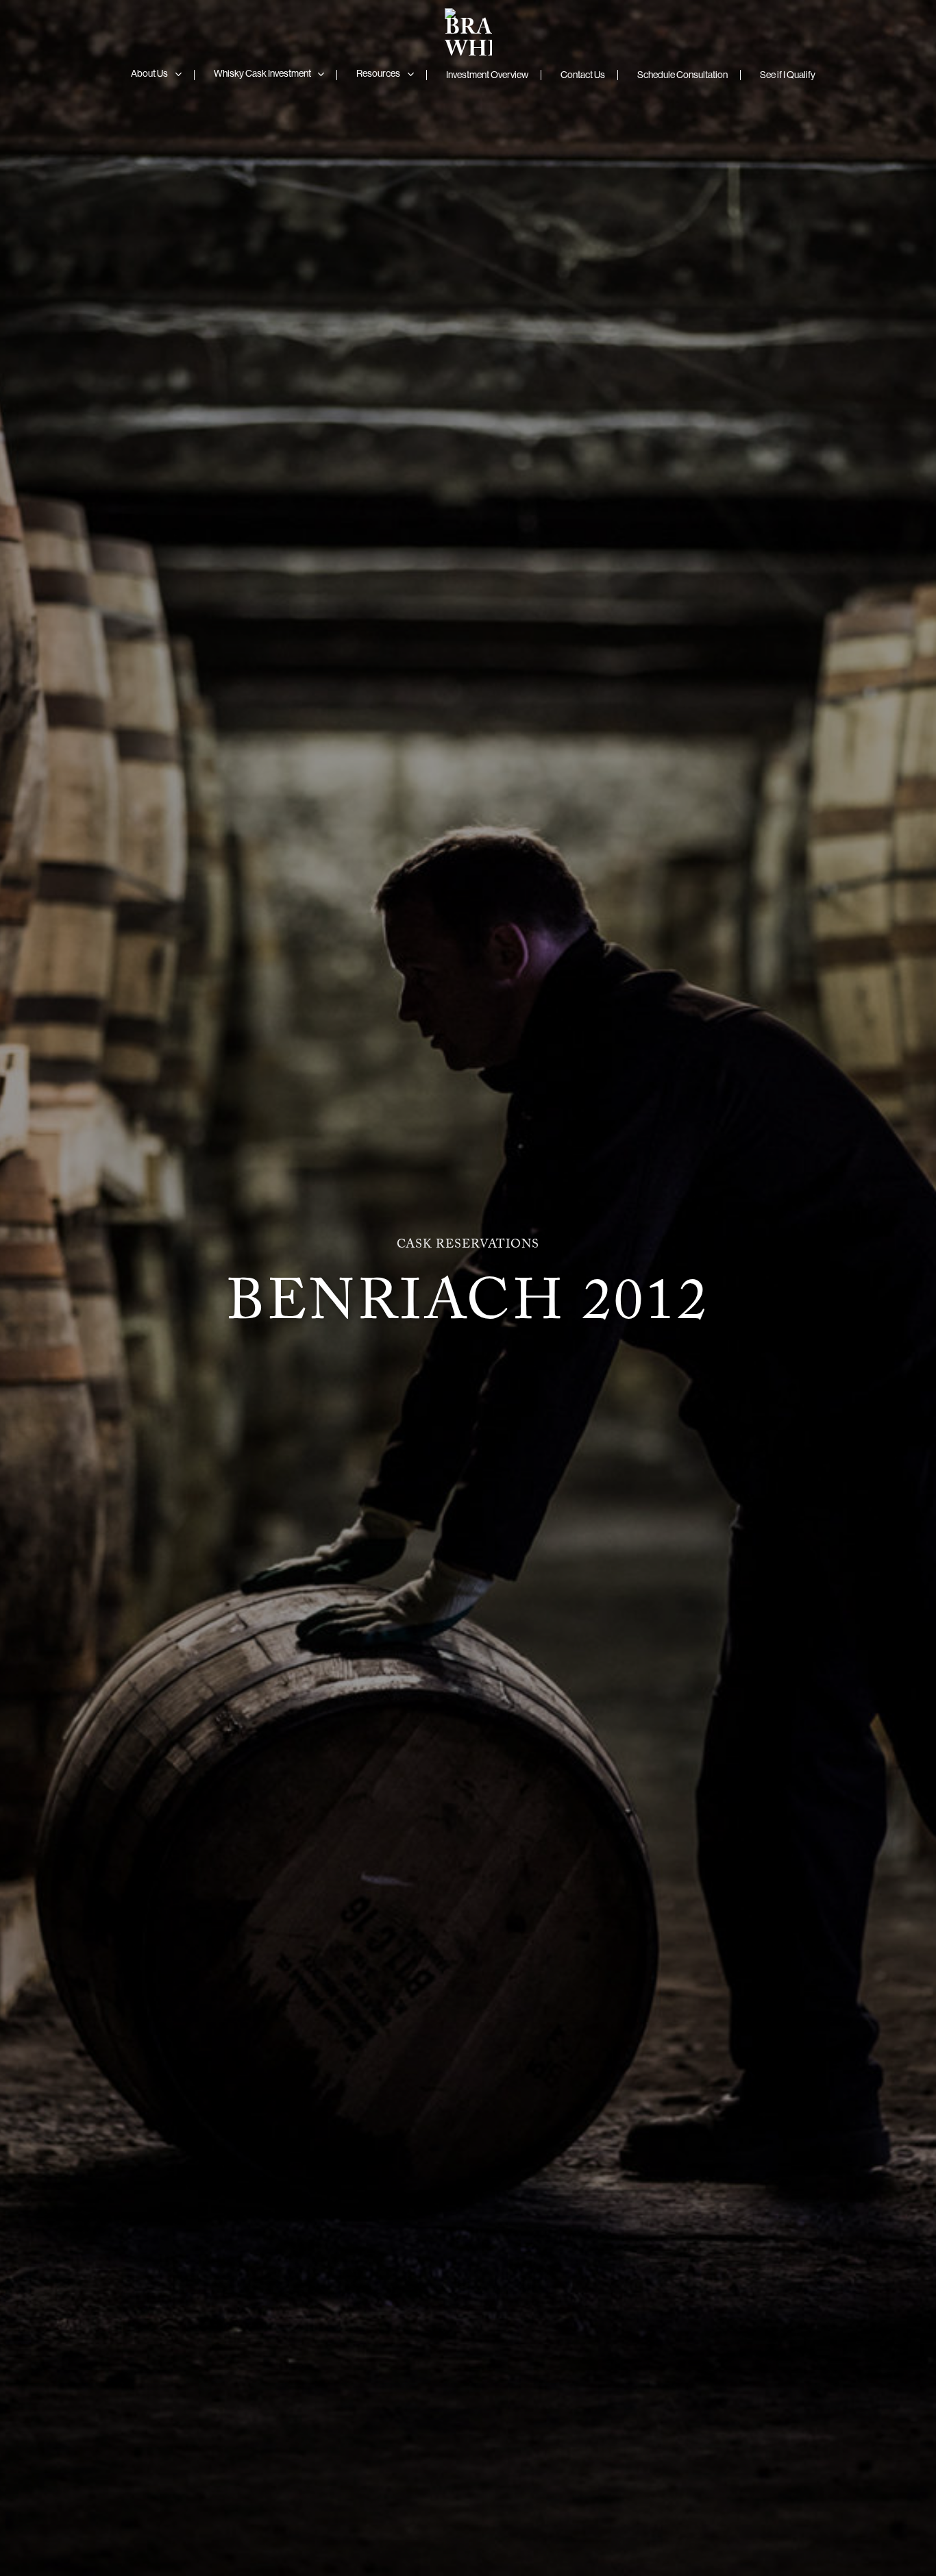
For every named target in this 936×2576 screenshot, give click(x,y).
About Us (149, 73)
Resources (378, 73)
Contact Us (583, 75)
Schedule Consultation (682, 75)
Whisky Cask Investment (262, 73)
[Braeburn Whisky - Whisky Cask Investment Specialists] (468, 29)
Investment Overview (487, 75)
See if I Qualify (788, 75)
